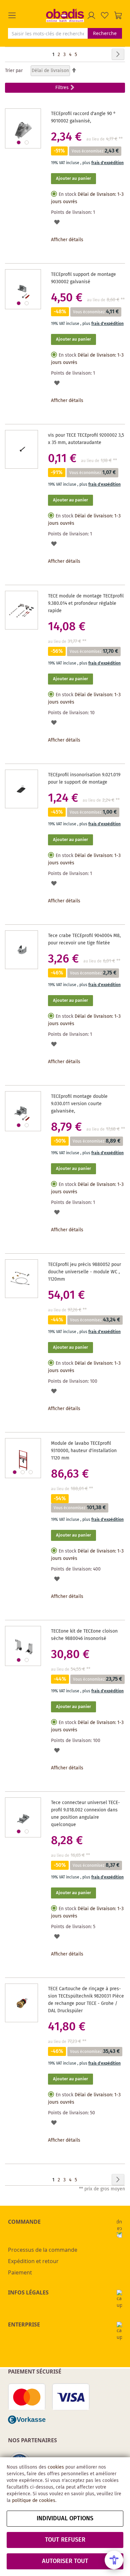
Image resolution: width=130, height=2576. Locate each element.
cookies (56, 2467)
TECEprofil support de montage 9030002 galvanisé (83, 278)
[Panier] (118, 15)
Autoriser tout (65, 2561)
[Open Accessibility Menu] (114, 2560)
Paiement (20, 2272)
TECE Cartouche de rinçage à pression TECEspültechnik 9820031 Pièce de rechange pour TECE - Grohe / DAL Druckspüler (86, 2000)
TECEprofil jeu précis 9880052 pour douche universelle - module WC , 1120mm (84, 1272)
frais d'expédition (107, 163)
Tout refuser (65, 2540)
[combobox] (48, 33)
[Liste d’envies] (105, 15)
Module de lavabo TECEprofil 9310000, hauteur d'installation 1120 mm (84, 1451)
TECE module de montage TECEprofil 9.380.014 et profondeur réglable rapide (86, 603)
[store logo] (65, 15)
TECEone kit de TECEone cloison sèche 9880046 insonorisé (84, 1635)
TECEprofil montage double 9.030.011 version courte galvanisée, (79, 1104)
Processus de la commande (43, 2250)
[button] (27, 15)
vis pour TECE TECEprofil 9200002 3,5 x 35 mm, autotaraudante (86, 439)
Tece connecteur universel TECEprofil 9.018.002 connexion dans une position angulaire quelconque (85, 1814)
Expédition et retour (33, 2261)
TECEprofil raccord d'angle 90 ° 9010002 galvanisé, (83, 117)
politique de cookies (34, 2501)
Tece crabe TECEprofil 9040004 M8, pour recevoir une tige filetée (84, 939)
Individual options (65, 2519)
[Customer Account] (91, 15)
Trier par (14, 71)
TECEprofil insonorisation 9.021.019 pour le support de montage (84, 779)
